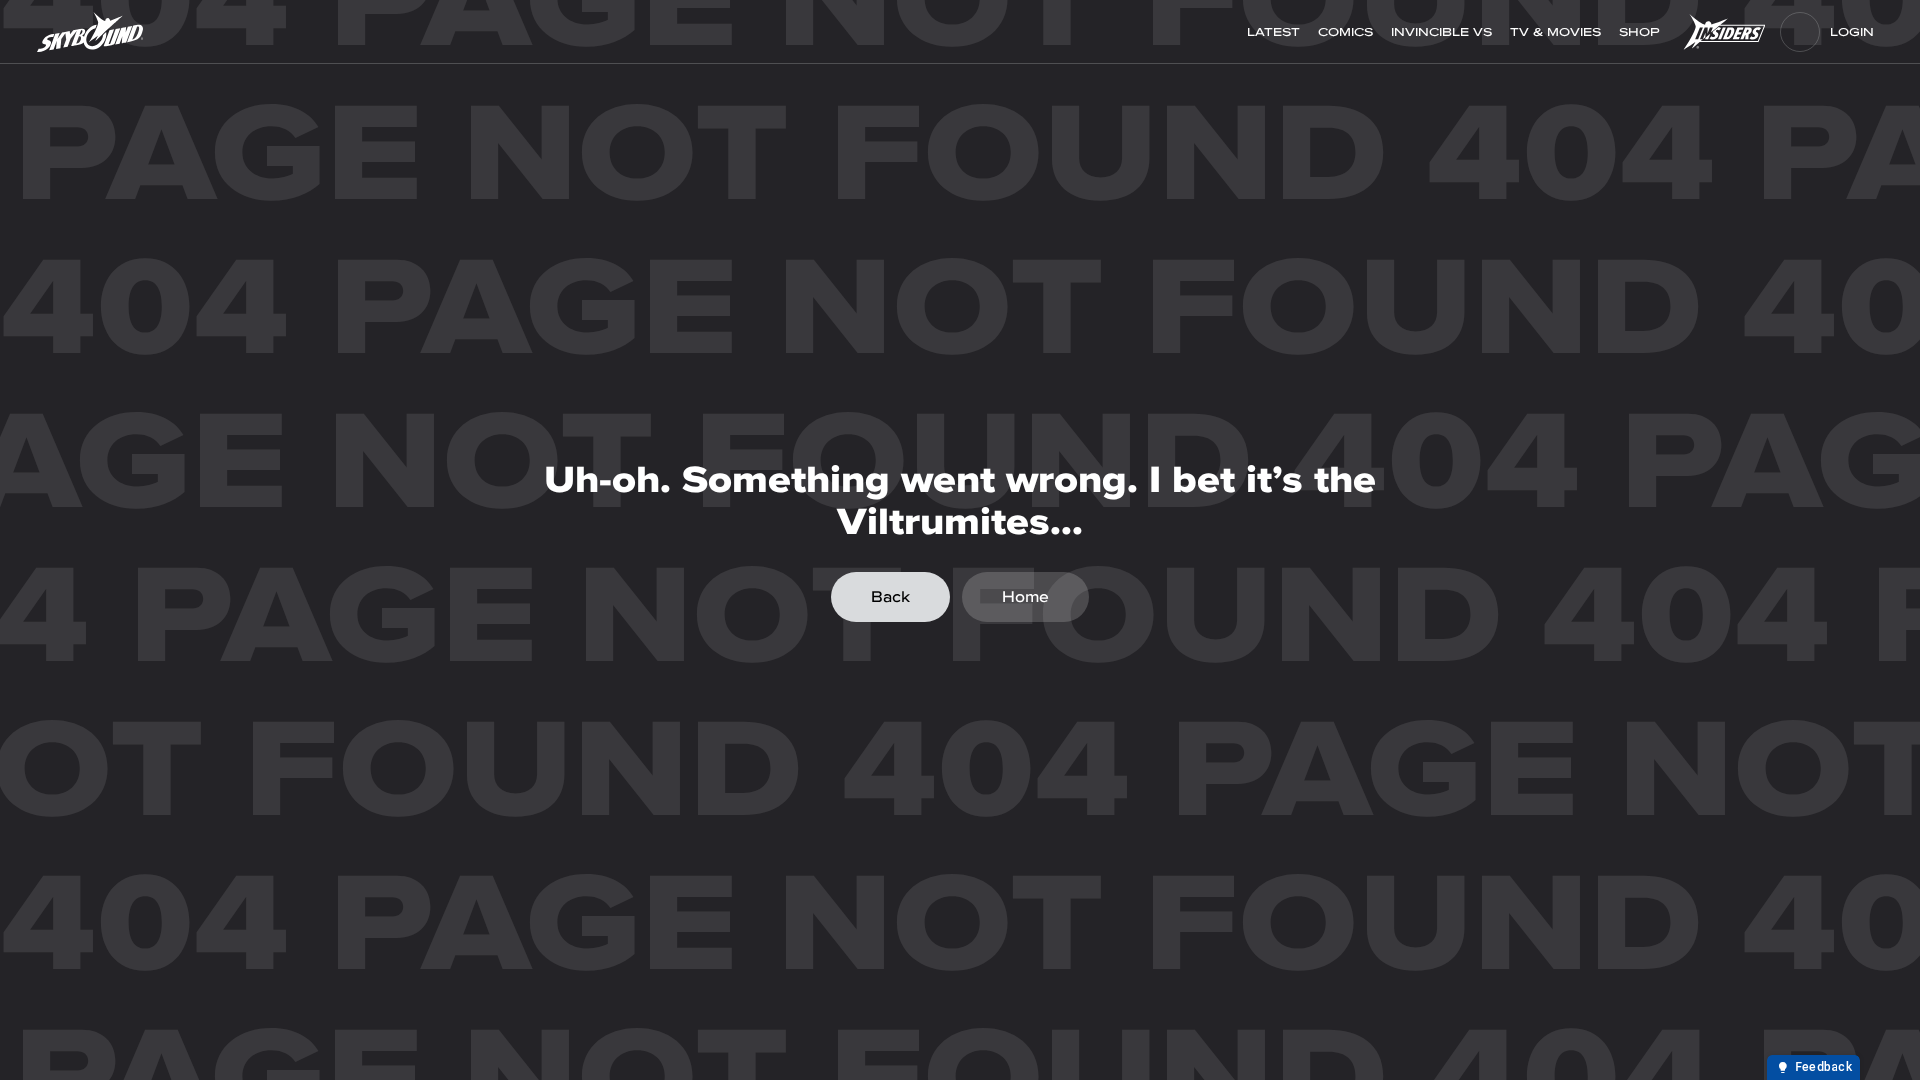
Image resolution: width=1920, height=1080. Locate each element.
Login (1852, 32)
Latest (1273, 32)
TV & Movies (1555, 32)
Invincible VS (1441, 32)
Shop (1641, 32)
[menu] (1800, 32)
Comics (1345, 32)
